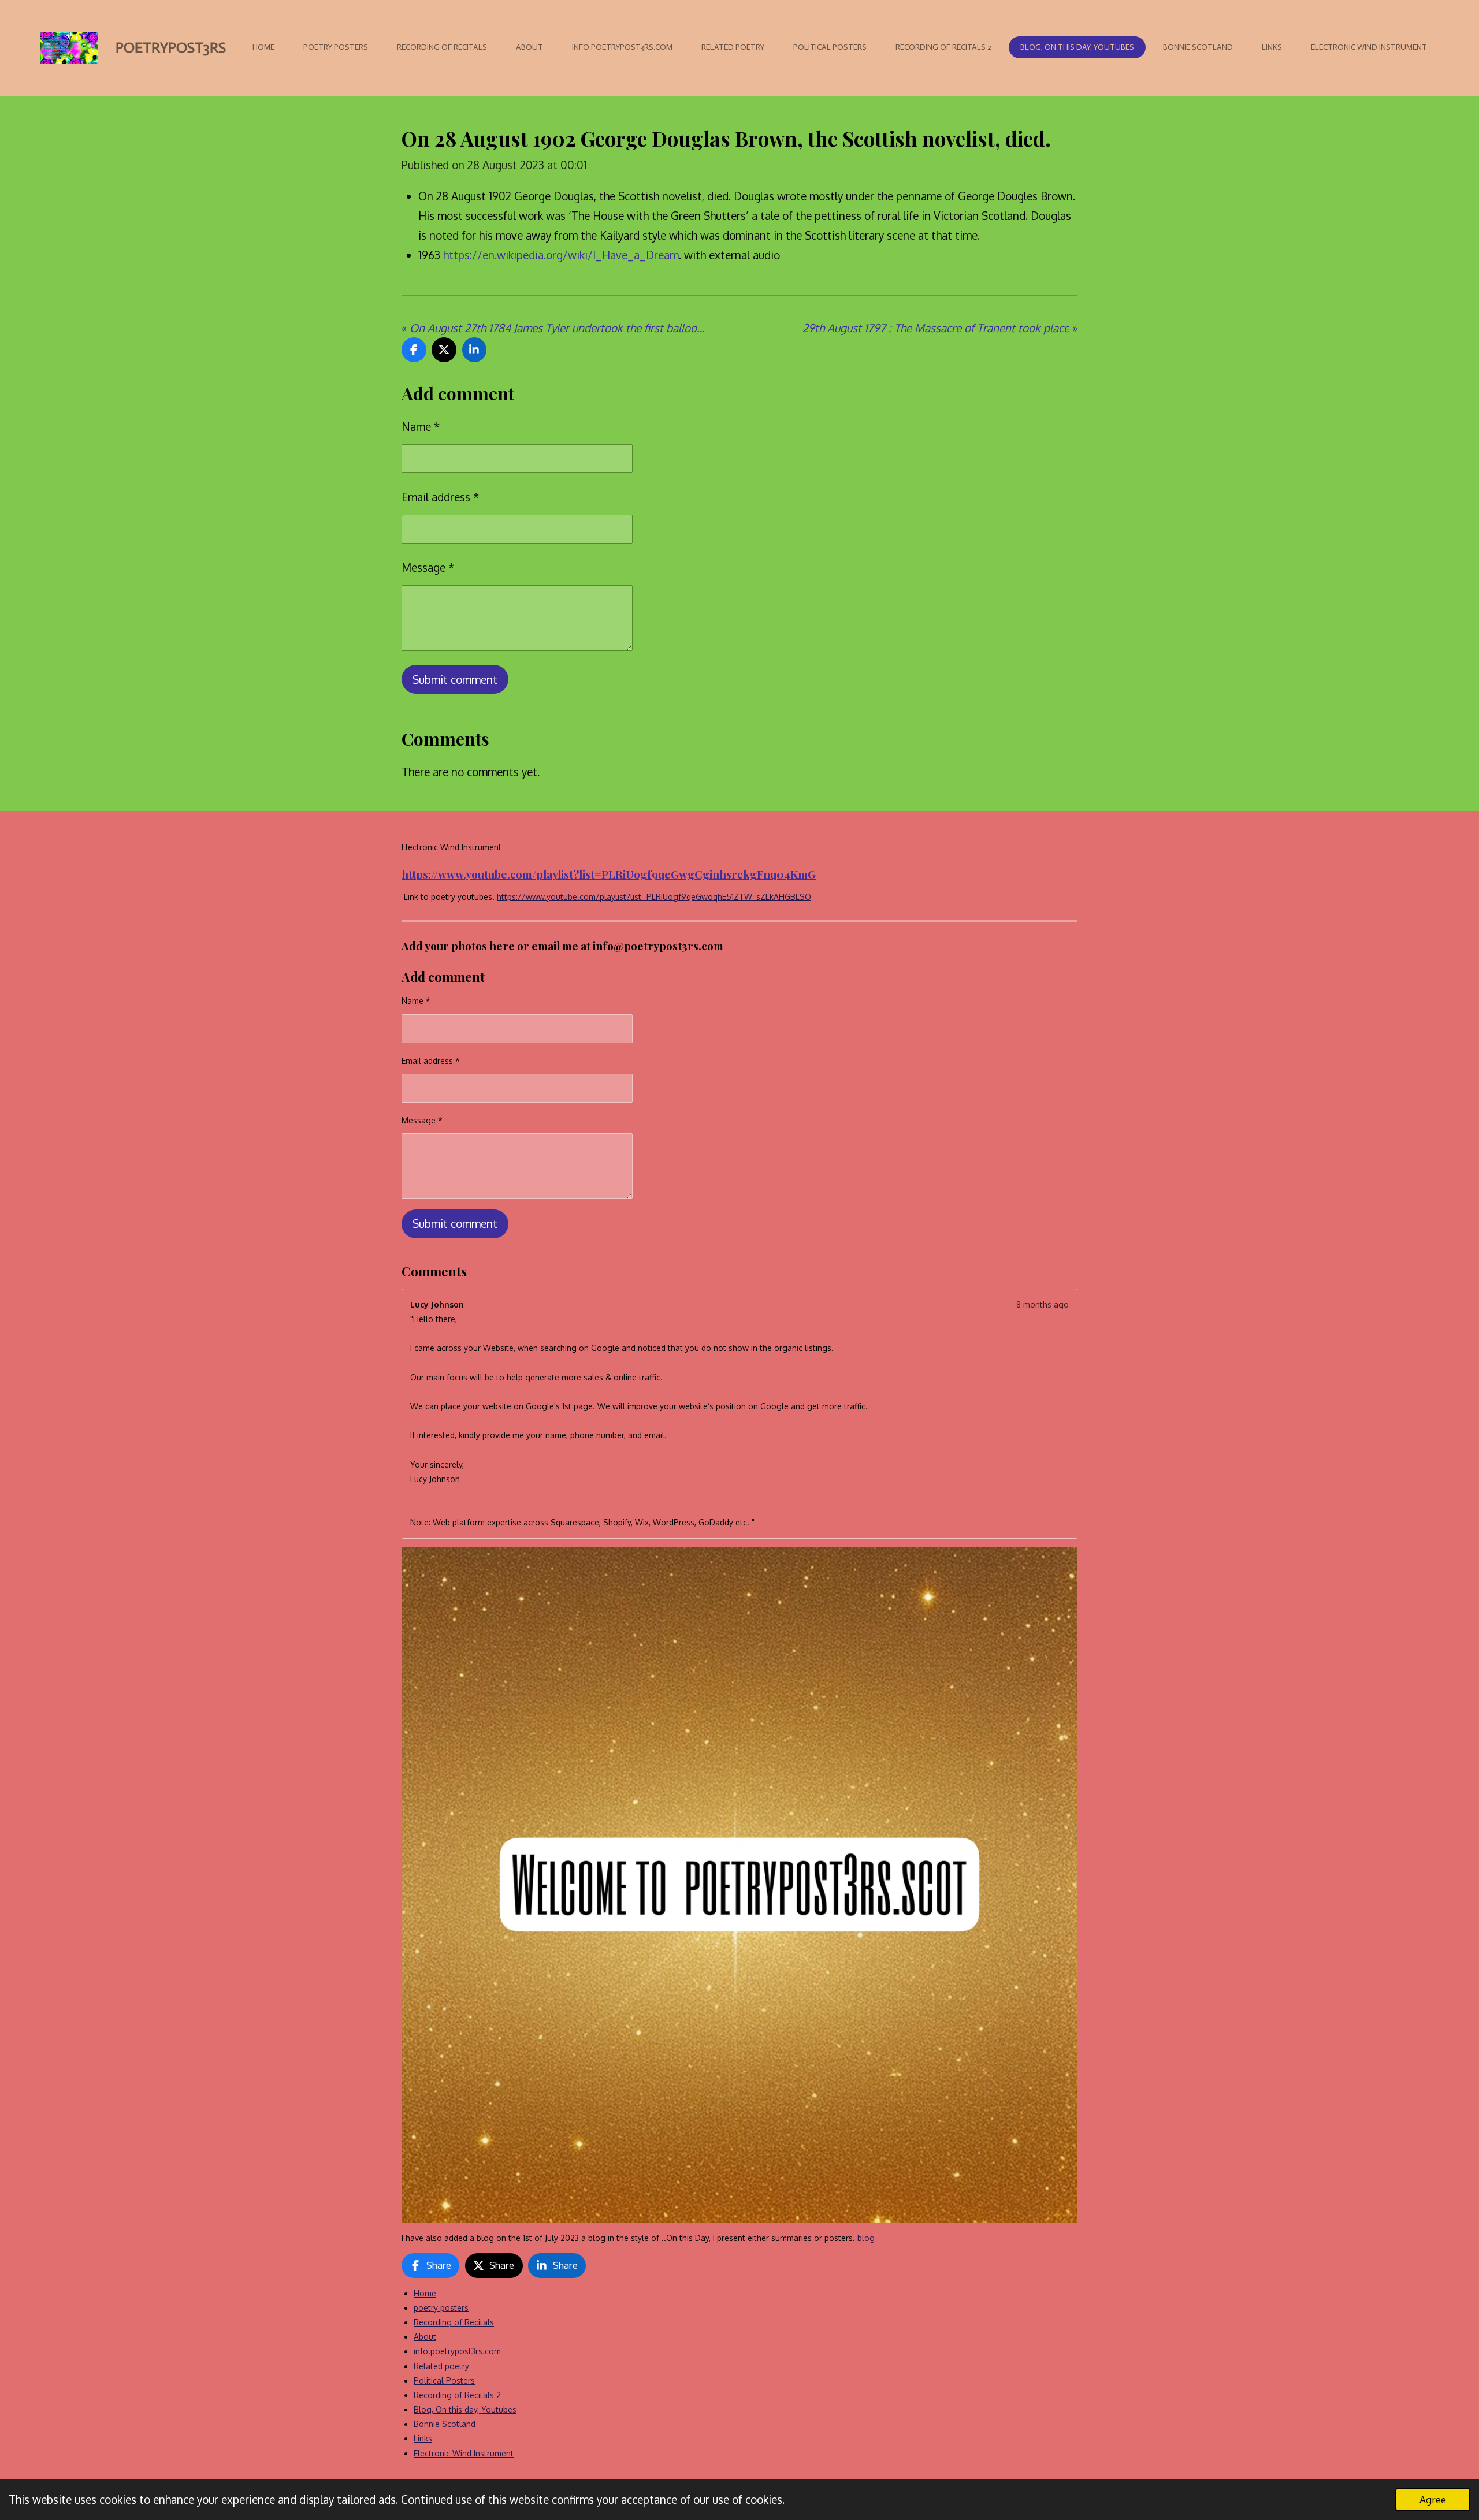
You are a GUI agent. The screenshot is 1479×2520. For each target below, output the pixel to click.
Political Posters (444, 2381)
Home (425, 2293)
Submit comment (455, 679)
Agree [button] (1433, 2499)
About (425, 2337)
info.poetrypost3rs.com (457, 2351)
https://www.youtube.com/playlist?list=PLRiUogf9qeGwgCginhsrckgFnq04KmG (609, 874)
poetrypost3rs (171, 48)
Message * (428, 567)
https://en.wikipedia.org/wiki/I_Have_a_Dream (560, 255)
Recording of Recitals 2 (457, 2395)
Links (423, 2438)
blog (866, 2238)
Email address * (440, 497)
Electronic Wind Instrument (464, 2453)
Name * (421, 426)
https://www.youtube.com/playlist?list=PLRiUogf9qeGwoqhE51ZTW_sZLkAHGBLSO (654, 897)
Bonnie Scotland (445, 2424)
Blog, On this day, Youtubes (465, 2409)
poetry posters (441, 2308)
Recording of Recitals (454, 2322)
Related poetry (441, 2366)
